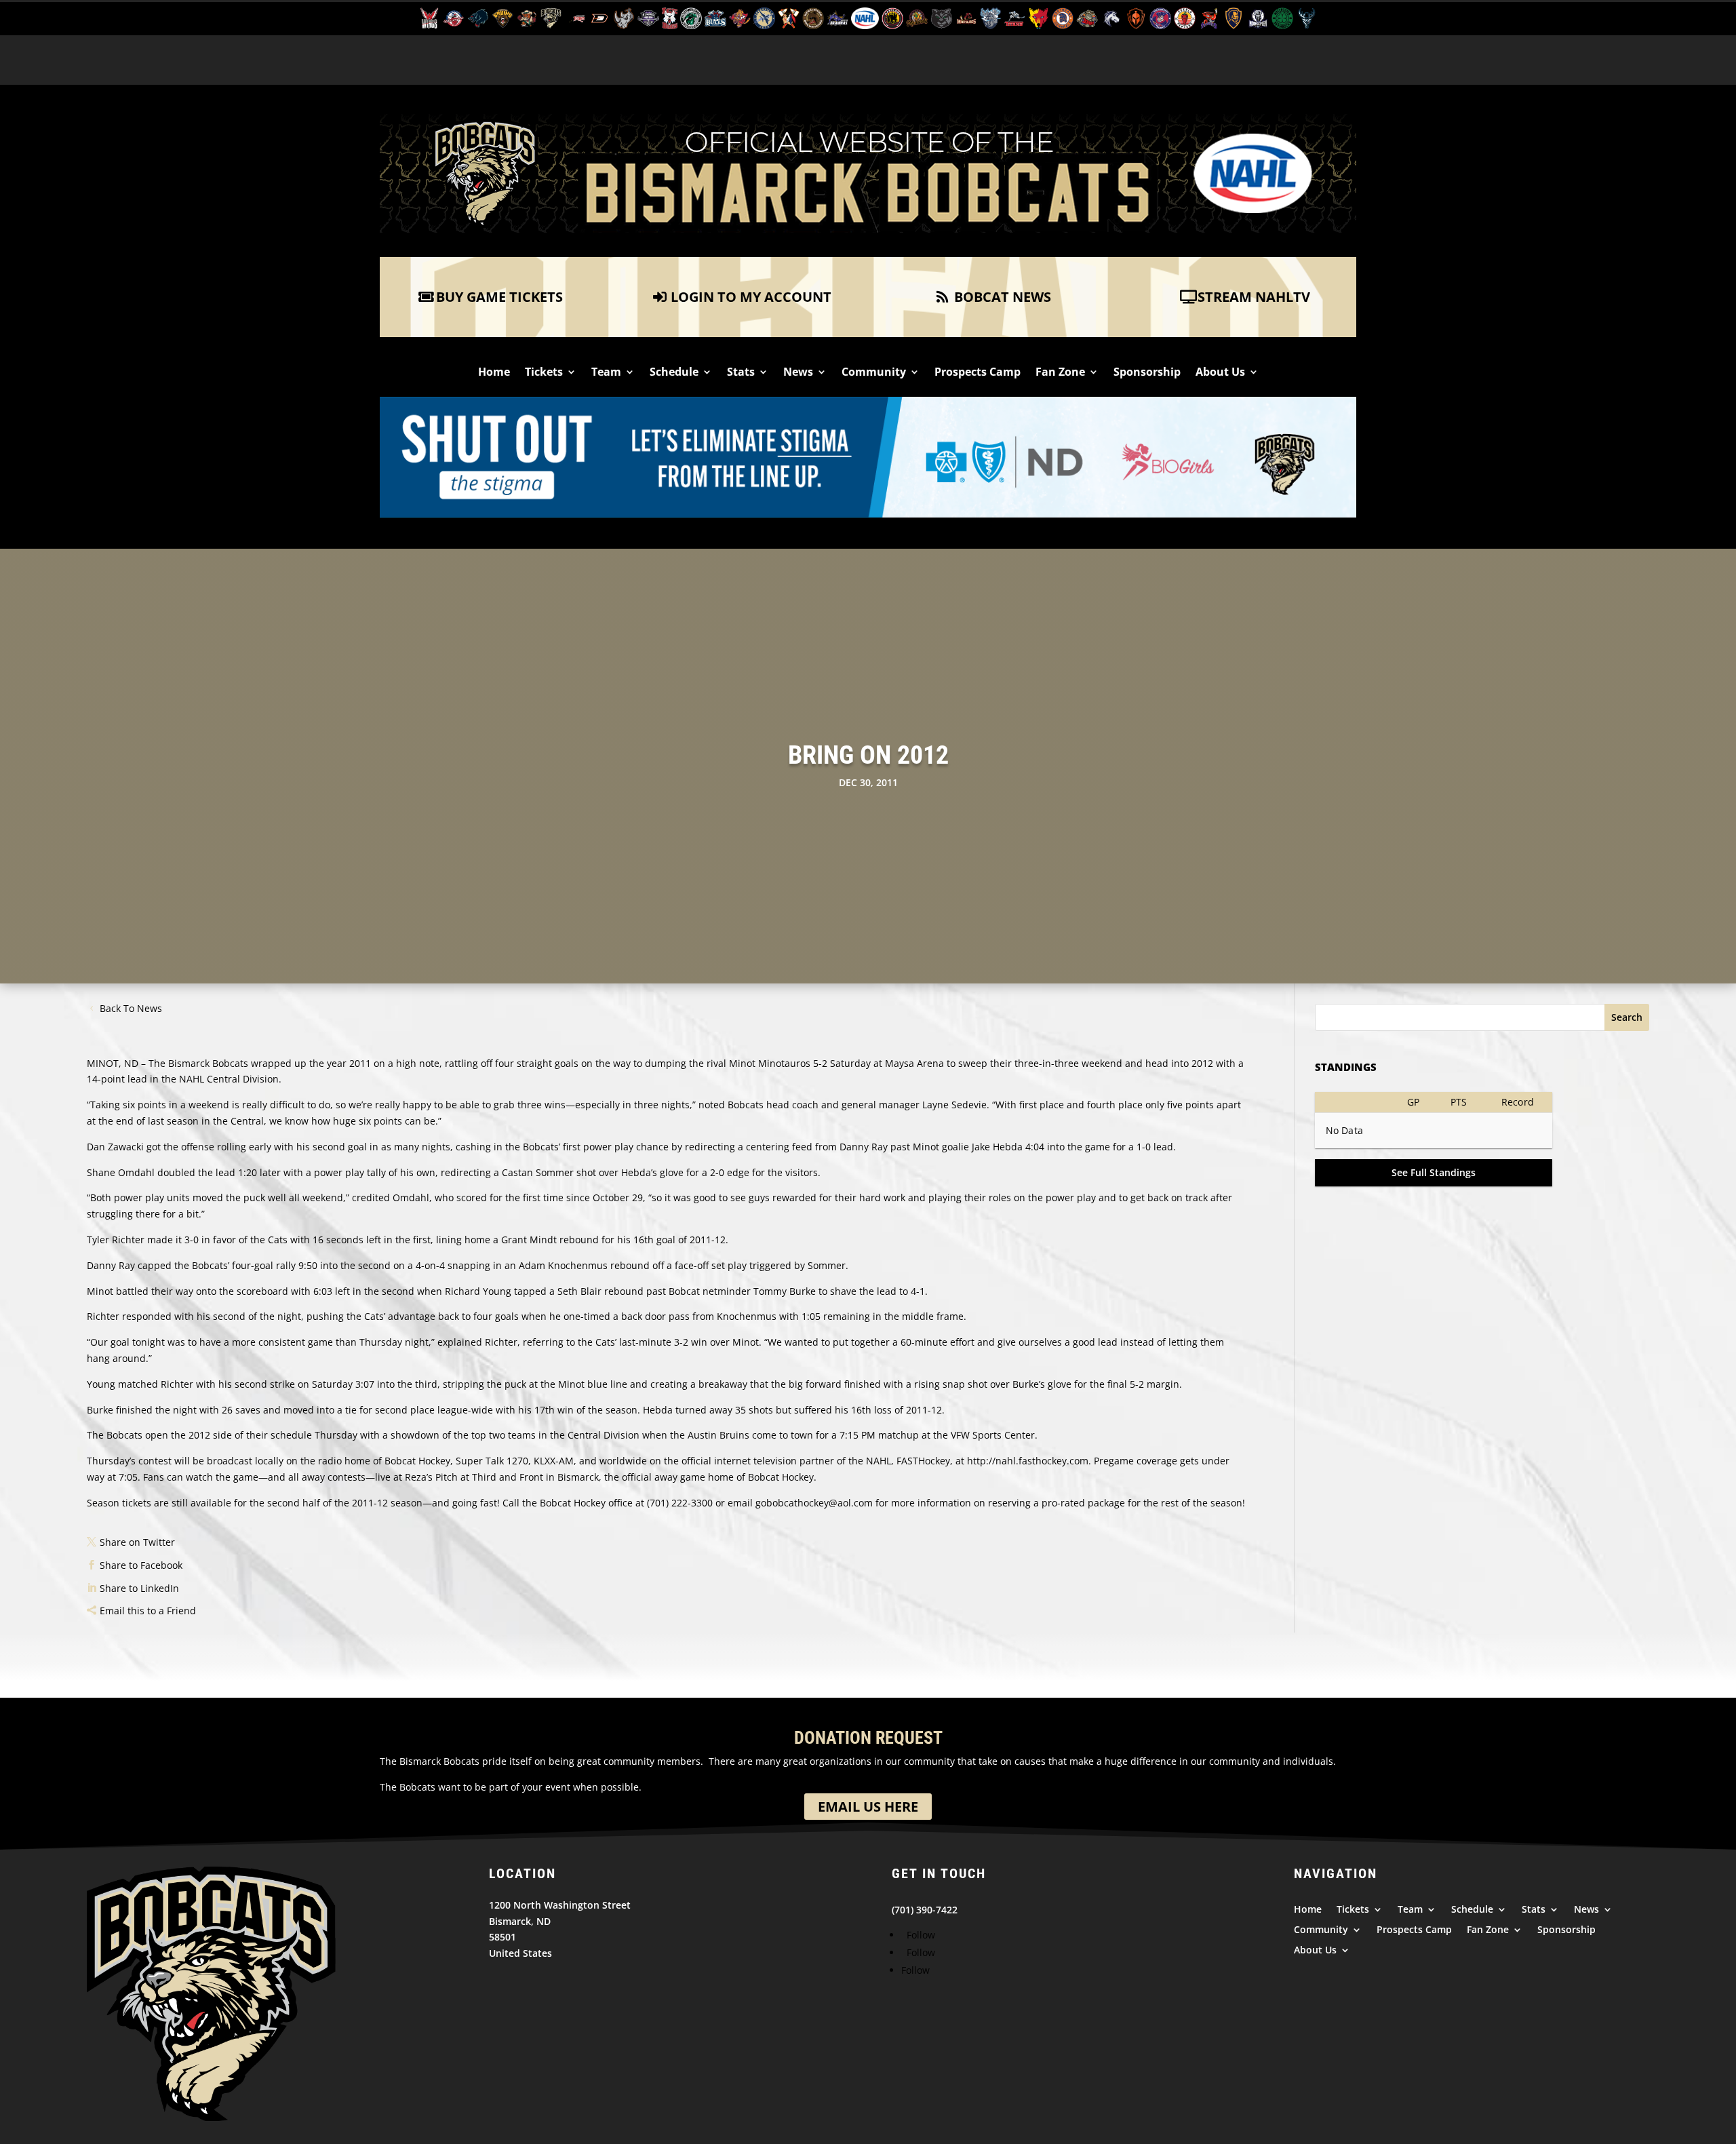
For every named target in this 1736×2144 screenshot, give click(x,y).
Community (874, 373)
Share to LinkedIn (139, 1588)
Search (1627, 1017)
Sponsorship (1147, 373)
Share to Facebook (141, 1565)
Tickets (544, 373)
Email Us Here (868, 1807)
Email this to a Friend (148, 1611)
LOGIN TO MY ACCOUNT (751, 297)
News (798, 373)
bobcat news (1003, 297)
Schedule (674, 373)
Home (494, 373)
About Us (1220, 373)
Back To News (131, 1008)
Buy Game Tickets (499, 297)
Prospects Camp (978, 373)
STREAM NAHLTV (1254, 297)
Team (606, 373)
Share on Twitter (137, 1542)
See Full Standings (1434, 1172)
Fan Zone (1060, 373)
